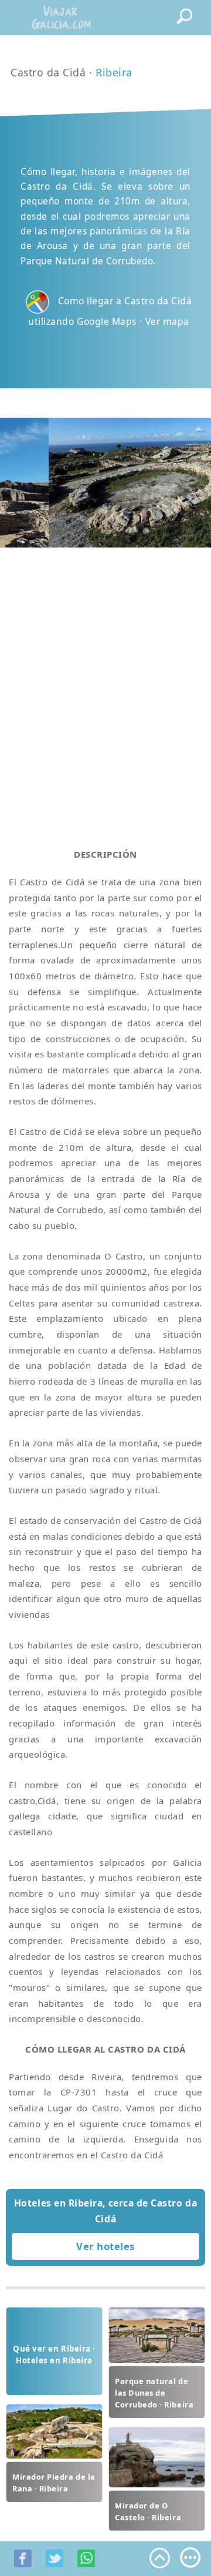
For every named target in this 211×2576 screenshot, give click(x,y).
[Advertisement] (105, 684)
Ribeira (114, 72)
